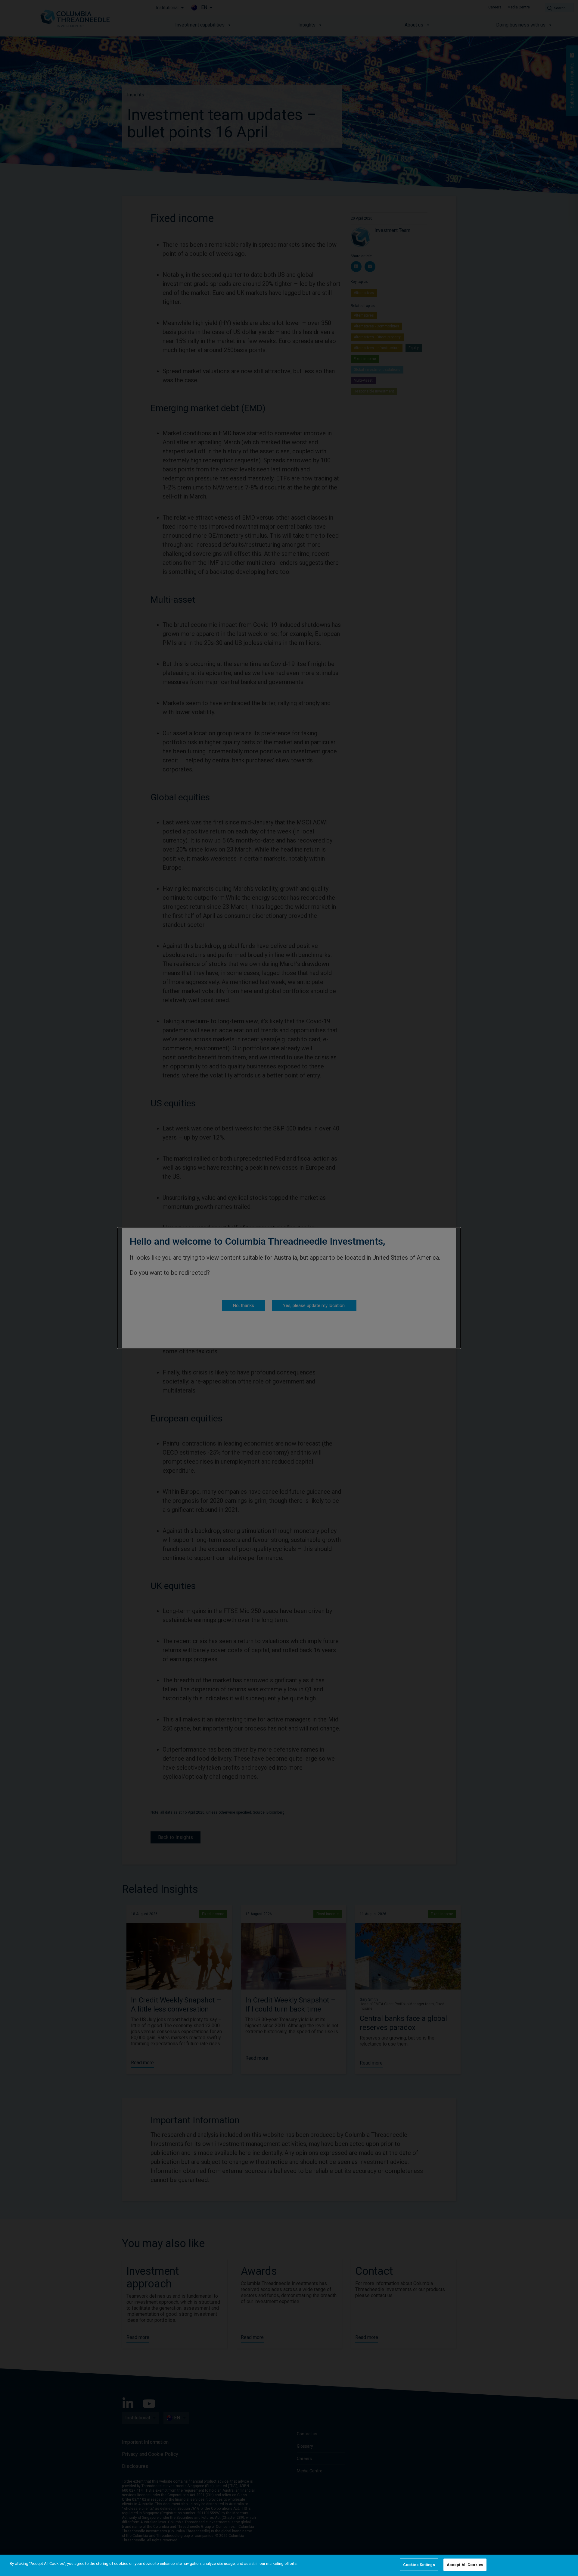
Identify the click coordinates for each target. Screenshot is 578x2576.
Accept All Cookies (465, 2565)
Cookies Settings (419, 2565)
